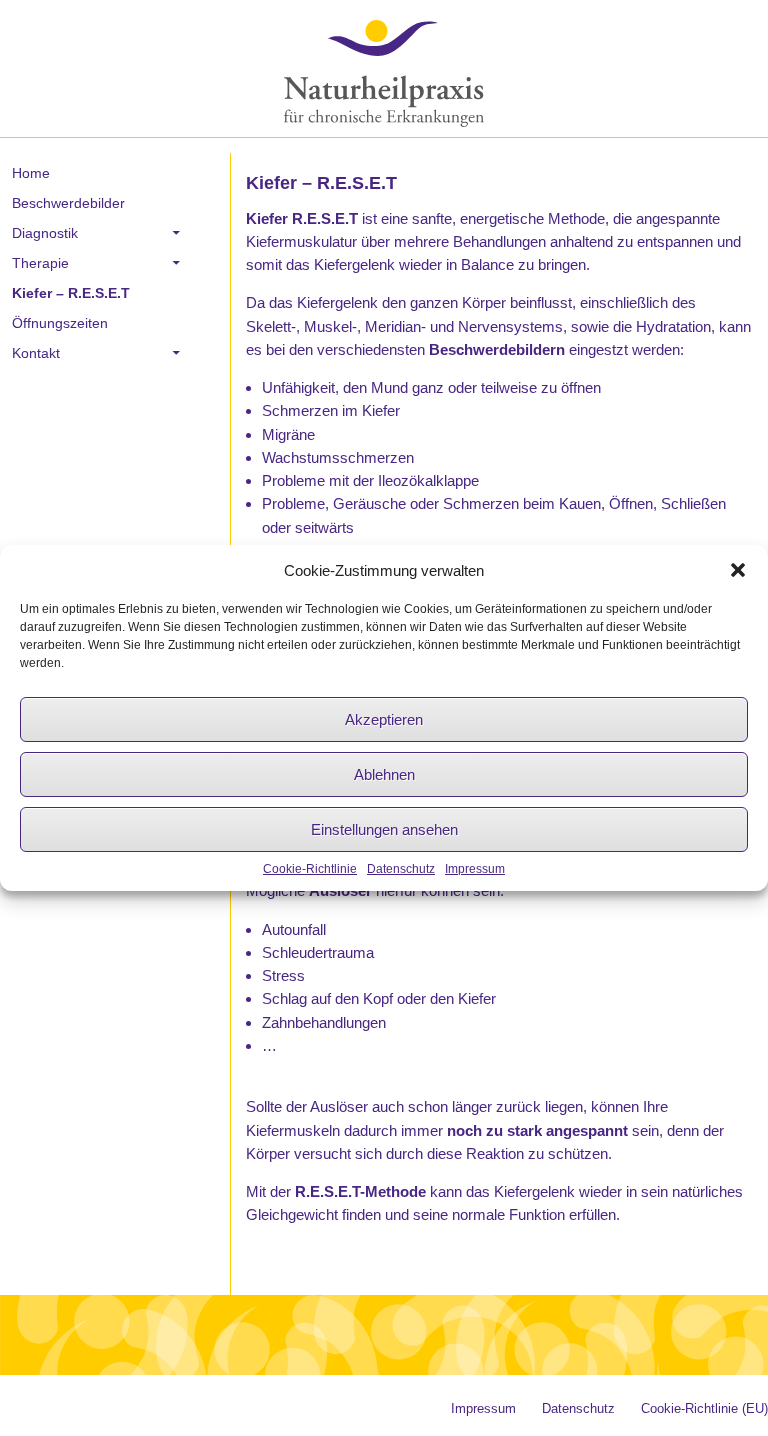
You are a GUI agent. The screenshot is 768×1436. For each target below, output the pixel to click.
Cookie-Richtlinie (310, 869)
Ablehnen (384, 774)
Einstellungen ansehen (384, 829)
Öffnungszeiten (60, 323)
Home (31, 173)
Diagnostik (45, 233)
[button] (738, 570)
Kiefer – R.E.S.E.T (71, 293)
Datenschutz (401, 869)
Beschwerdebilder (68, 203)
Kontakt (36, 353)
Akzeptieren (384, 719)
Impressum (475, 869)
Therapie (40, 263)
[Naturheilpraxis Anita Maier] (384, 72)
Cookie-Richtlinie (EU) (704, 1408)
